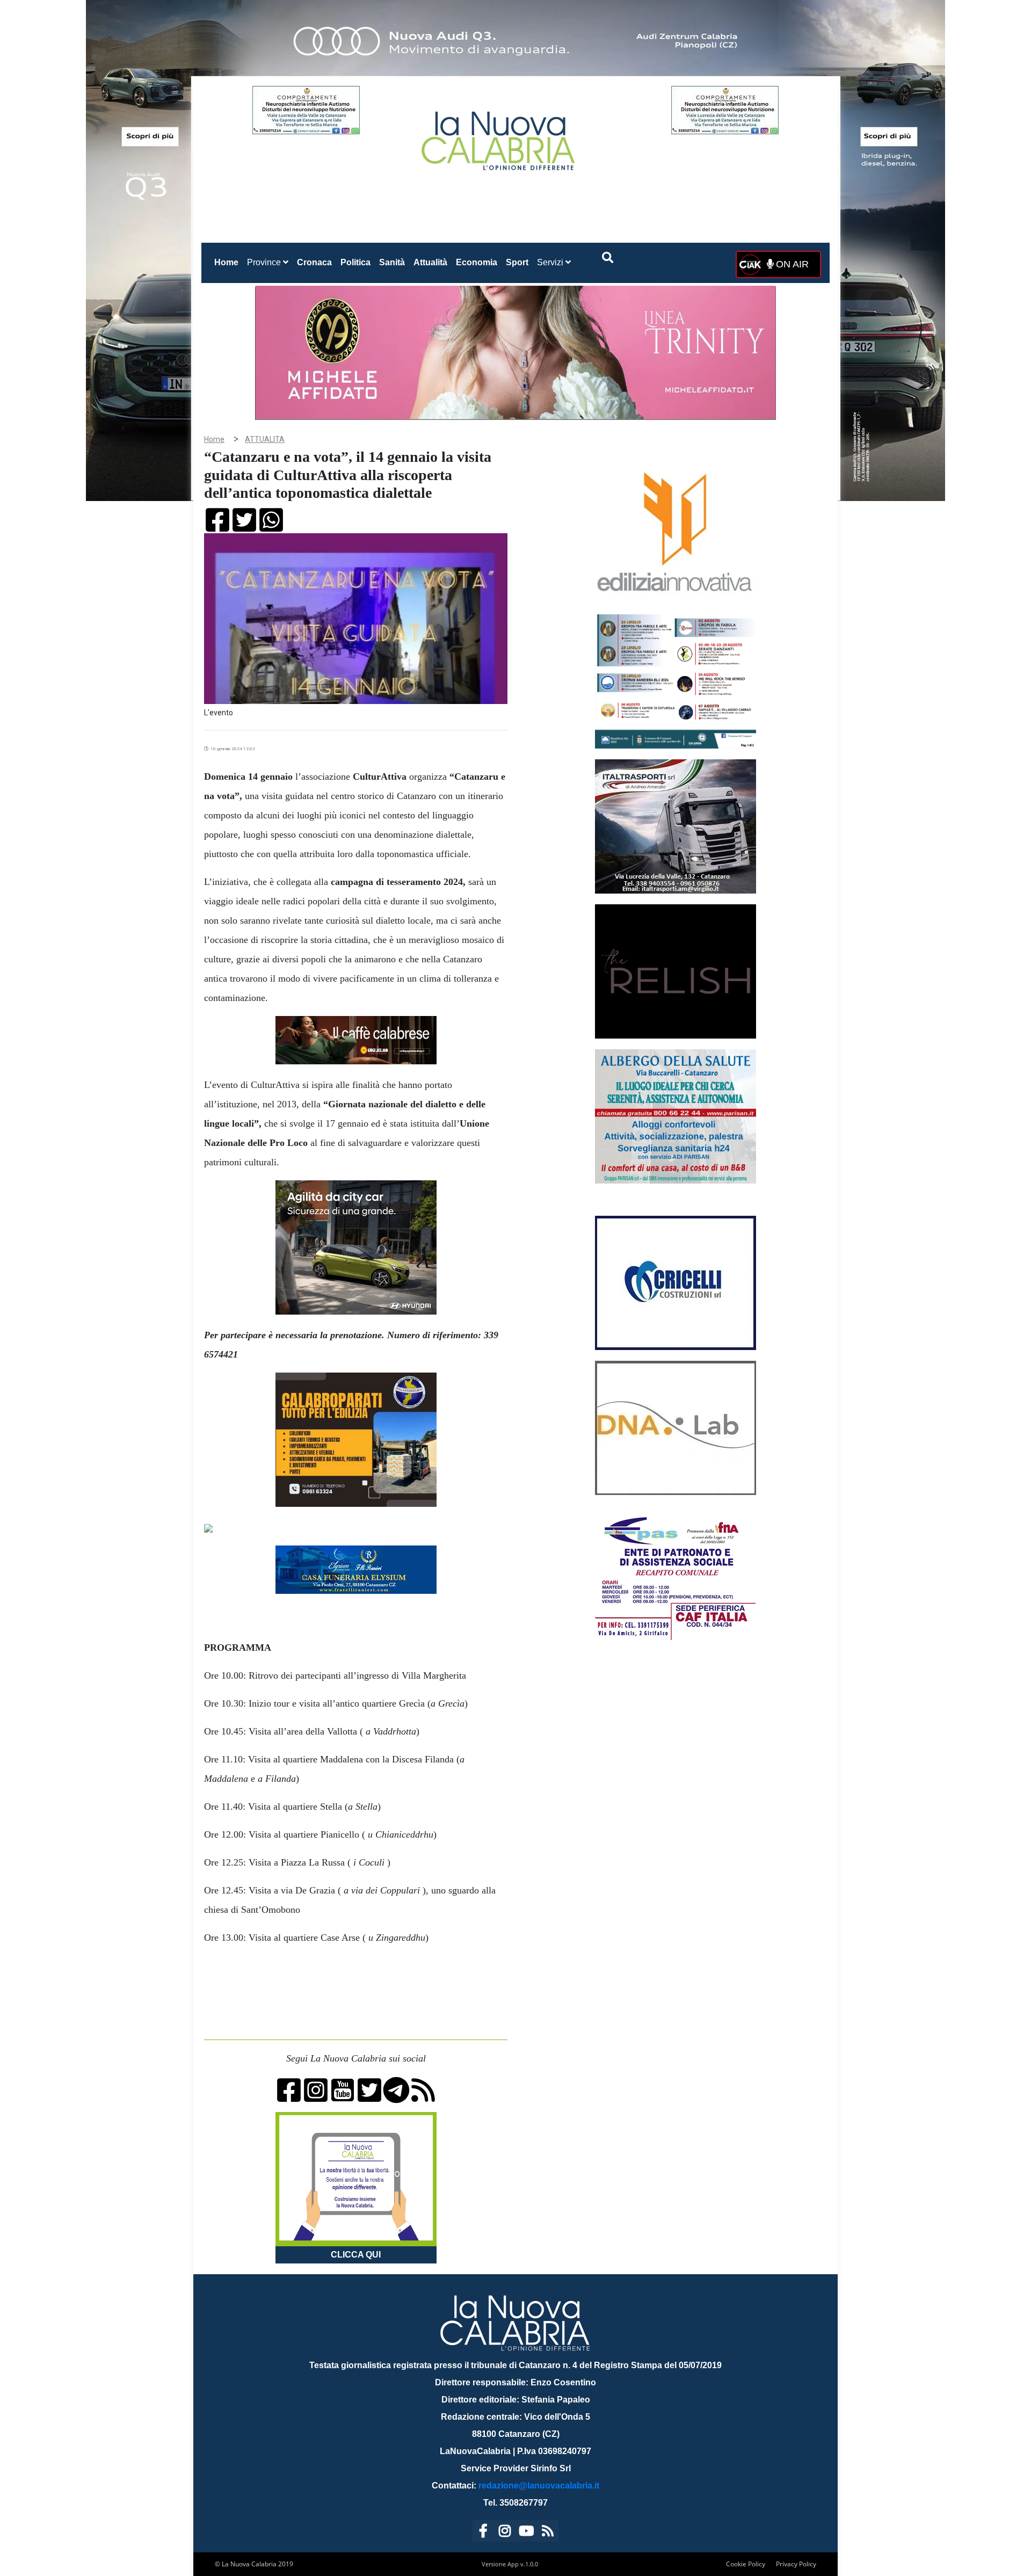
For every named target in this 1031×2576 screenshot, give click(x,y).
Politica (355, 262)
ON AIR (791, 264)
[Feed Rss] (548, 2533)
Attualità (430, 262)
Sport (517, 262)
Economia (477, 262)
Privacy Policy (796, 2564)
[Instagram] (505, 2533)
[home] (499, 137)
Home (228, 262)
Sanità (392, 262)
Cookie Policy (746, 2564)
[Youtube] (526, 2533)
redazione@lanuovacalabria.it (539, 2486)
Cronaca (314, 262)
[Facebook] (483, 2533)
